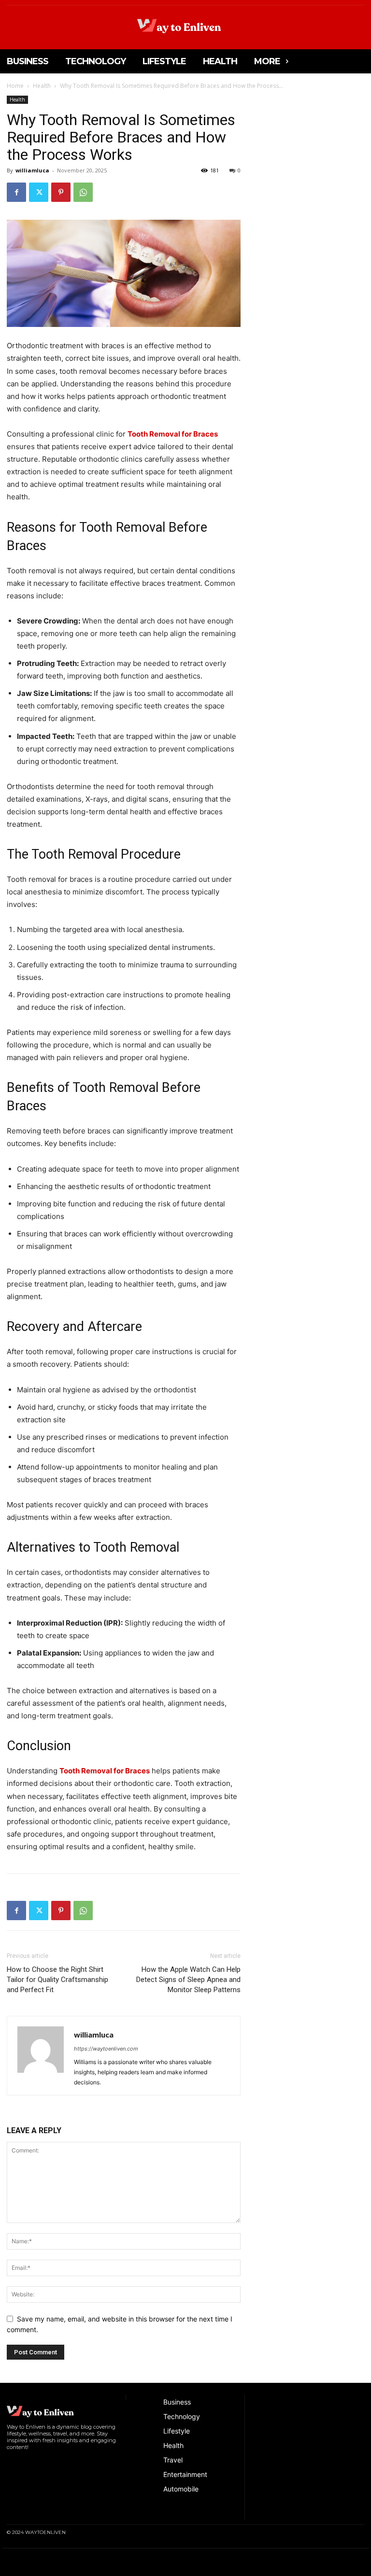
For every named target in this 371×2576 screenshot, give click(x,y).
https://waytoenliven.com (106, 2049)
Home (15, 86)
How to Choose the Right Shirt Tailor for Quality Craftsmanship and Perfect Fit (57, 1980)
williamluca (32, 170)
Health (42, 86)
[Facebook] (16, 192)
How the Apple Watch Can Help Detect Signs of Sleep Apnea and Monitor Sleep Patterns (188, 1980)
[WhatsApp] (83, 192)
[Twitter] (39, 192)
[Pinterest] (61, 192)
